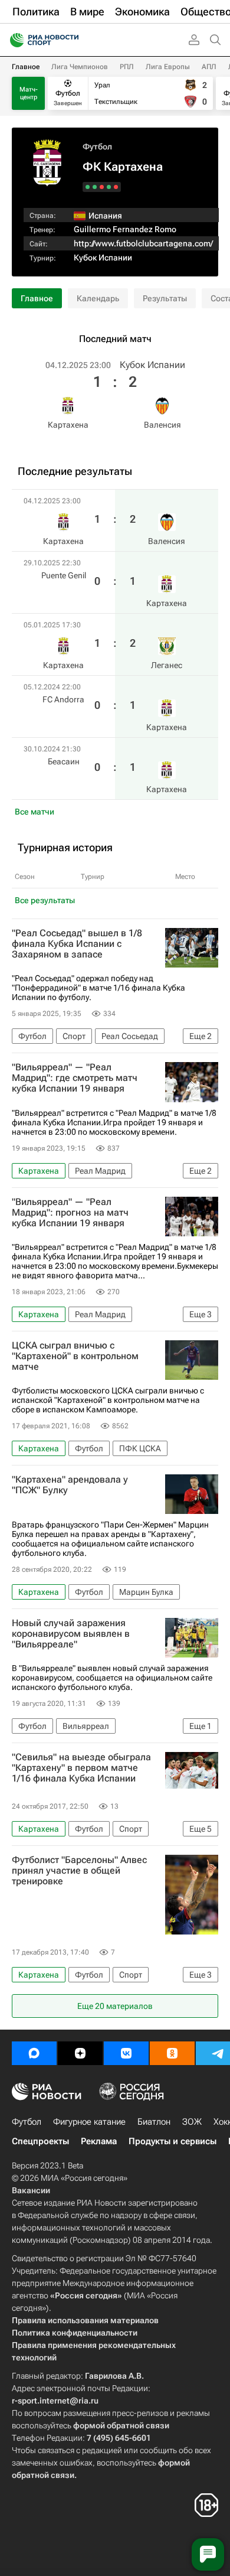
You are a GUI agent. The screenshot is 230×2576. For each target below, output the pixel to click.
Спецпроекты (40, 2141)
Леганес (167, 665)
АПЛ (209, 67)
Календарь (98, 298)
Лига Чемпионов (80, 67)
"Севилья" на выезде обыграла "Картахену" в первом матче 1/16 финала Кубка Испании (81, 1768)
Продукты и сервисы (172, 2141)
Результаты (165, 298)
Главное (26, 67)
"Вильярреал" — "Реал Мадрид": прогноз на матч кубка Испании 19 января (70, 1213)
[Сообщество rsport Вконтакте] (126, 2053)
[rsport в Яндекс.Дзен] (80, 2053)
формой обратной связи (121, 2425)
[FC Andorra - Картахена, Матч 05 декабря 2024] (95, 187)
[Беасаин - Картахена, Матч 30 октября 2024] (88, 187)
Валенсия (162, 425)
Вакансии (31, 2190)
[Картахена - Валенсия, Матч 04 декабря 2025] (116, 187)
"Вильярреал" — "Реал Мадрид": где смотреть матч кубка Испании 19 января (75, 1078)
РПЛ (127, 67)
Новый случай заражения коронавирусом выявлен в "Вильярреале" (71, 1634)
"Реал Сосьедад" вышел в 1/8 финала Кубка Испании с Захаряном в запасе (77, 944)
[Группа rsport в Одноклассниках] (172, 2053)
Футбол (97, 146)
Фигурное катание (89, 2122)
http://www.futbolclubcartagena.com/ (143, 243)
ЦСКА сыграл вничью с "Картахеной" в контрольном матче (75, 1356)
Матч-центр (29, 93)
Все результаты (45, 900)
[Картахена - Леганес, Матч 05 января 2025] (102, 187)
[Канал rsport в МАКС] (34, 2053)
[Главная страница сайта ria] (13, 40)
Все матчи (34, 812)
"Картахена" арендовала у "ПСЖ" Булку (70, 1485)
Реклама (99, 2141)
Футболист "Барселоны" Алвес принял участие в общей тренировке (79, 1871)
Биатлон (154, 2122)
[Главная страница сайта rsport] (71, 40)
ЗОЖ (192, 2122)
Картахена (68, 425)
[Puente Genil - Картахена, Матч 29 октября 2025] (109, 187)
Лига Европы (168, 67)
